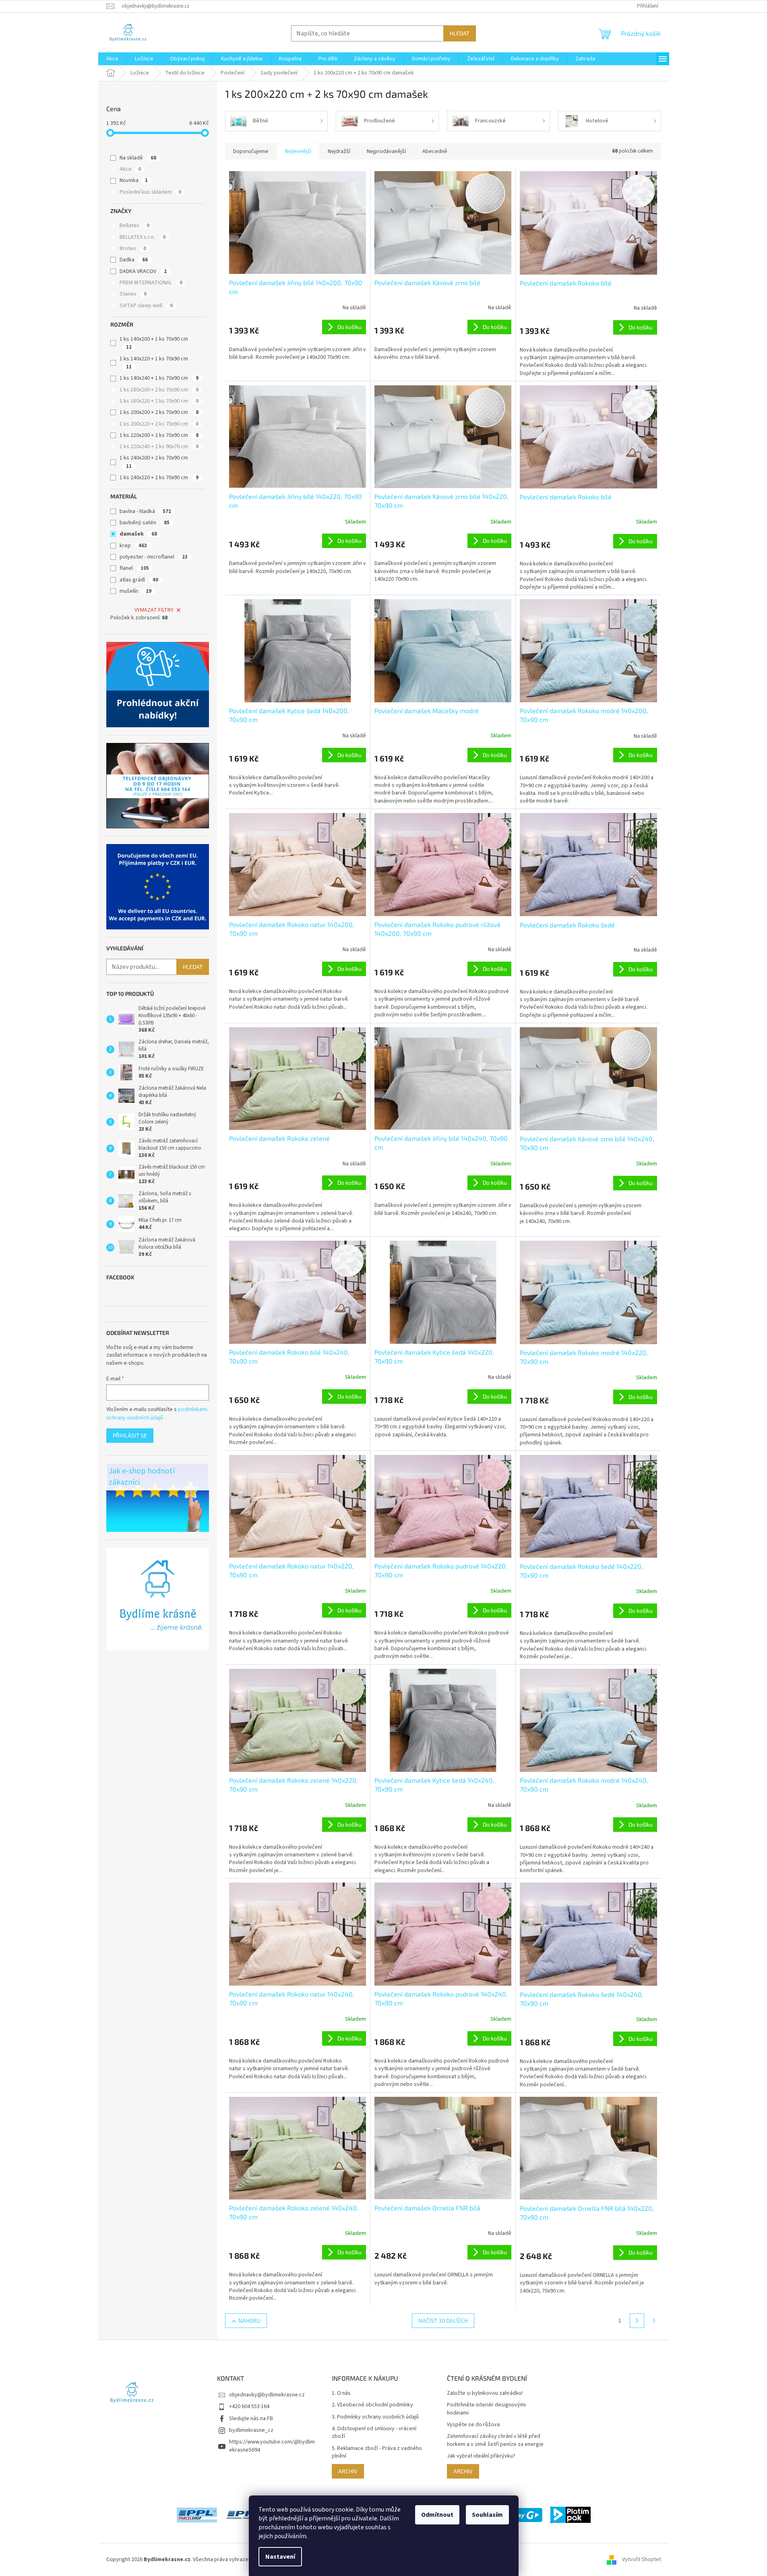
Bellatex (134, 226)
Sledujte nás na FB (251, 2419)
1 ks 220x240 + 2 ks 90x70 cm (159, 447)
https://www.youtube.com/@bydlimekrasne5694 (272, 2446)
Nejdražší (339, 151)
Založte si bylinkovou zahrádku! (485, 2393)
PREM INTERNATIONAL (151, 283)
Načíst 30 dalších (443, 2320)
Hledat (460, 33)
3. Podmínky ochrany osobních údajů (375, 2417)
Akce (130, 169)
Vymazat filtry (154, 610)
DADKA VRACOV (143, 271)
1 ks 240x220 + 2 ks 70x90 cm (159, 478)
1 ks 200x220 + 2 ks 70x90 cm (159, 424)
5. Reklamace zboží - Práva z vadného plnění (377, 2452)
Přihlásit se (130, 1435)
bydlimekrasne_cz (251, 2430)
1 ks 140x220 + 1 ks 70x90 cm (154, 363)
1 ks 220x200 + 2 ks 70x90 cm (159, 435)
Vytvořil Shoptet (642, 2559)
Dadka (134, 260)
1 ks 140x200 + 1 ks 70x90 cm (154, 343)
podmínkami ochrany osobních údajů (157, 1413)
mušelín (135, 591)
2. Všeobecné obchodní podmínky (372, 2405)
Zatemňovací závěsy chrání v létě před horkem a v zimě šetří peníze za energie (495, 2440)
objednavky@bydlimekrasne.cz (267, 2395)
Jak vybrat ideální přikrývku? (481, 2456)
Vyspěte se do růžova (473, 2425)
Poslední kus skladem (150, 192)
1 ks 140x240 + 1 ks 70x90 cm (159, 378)
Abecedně (435, 151)
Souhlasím (487, 2515)
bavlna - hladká (145, 511)
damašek (138, 534)
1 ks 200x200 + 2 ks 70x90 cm (159, 412)
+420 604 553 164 (249, 2406)
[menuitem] (112, 59)
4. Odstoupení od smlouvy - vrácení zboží (374, 2433)
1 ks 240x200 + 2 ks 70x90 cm (154, 462)
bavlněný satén (145, 523)
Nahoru (249, 2320)
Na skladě (138, 158)
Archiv (348, 2471)
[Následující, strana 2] (637, 2321)
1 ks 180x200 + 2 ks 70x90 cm (159, 390)
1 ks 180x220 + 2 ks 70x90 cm (159, 401)
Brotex (133, 248)
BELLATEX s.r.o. (143, 237)
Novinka (134, 180)
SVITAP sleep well (146, 306)
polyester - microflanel (154, 557)
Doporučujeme (251, 151)
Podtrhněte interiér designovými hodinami (486, 2409)
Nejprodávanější (386, 151)
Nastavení (280, 2557)
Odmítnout (437, 2515)
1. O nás (341, 2393)
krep (133, 546)
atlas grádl (139, 580)
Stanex (133, 294)
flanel (134, 568)
